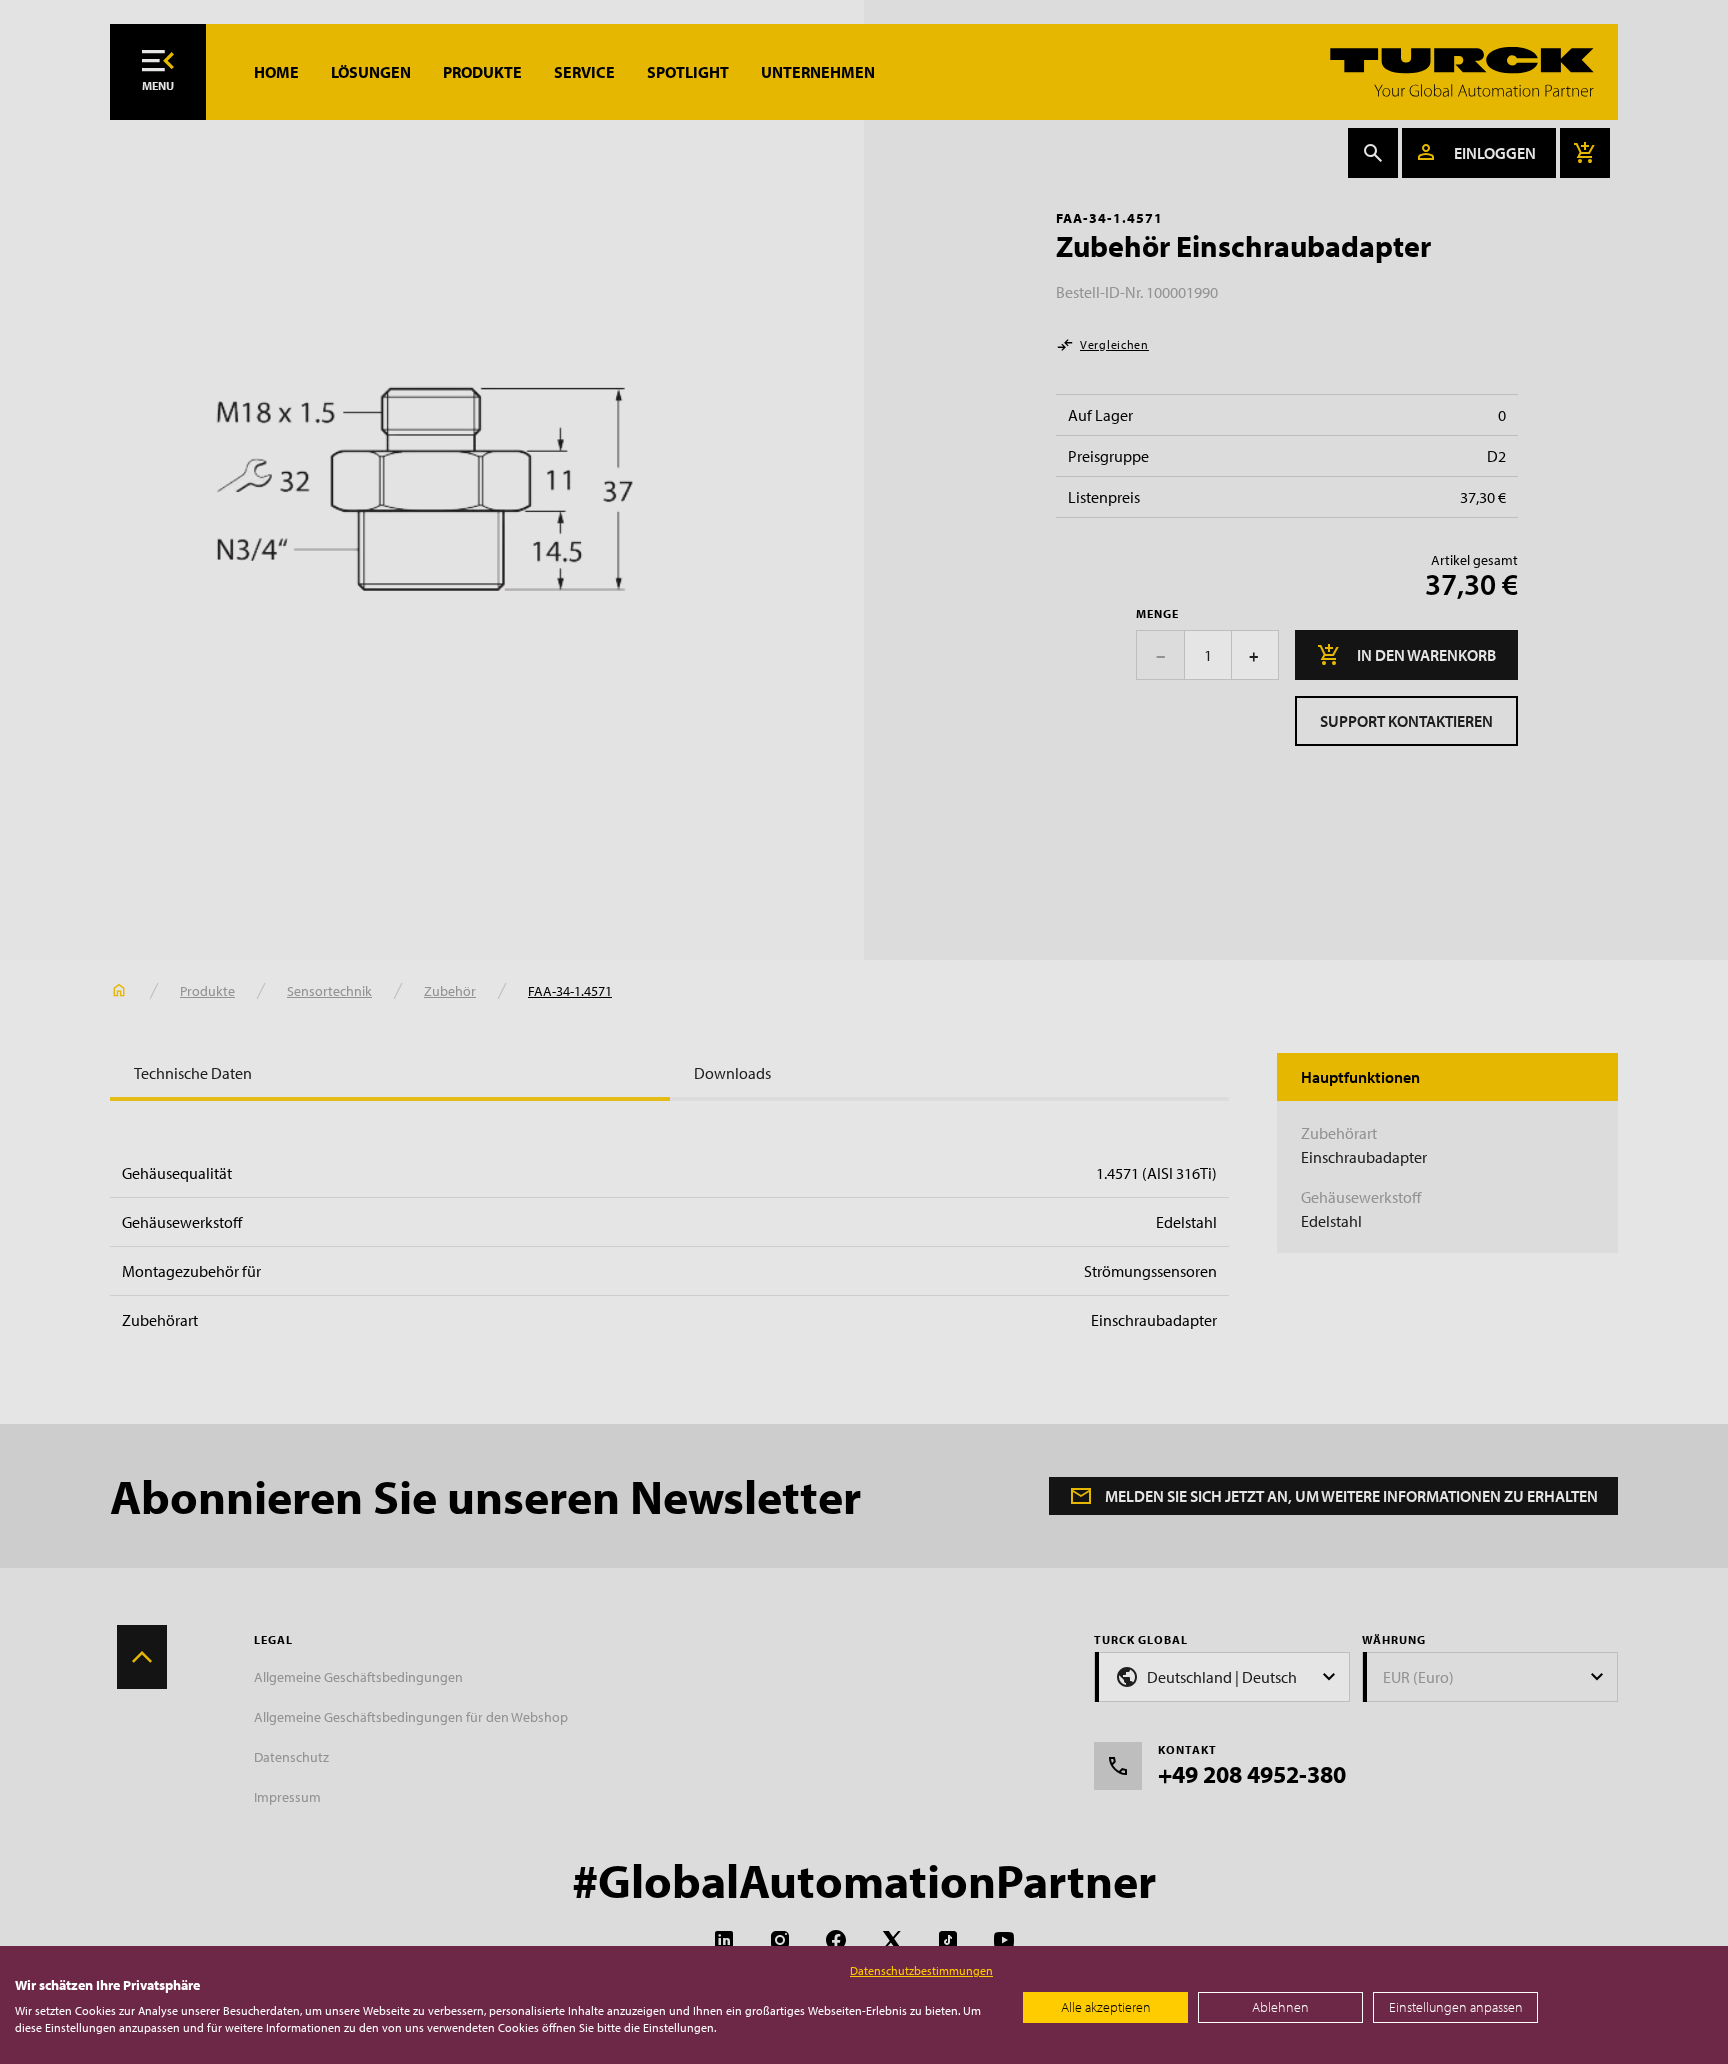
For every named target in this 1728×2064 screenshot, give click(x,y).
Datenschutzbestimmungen (921, 1970)
